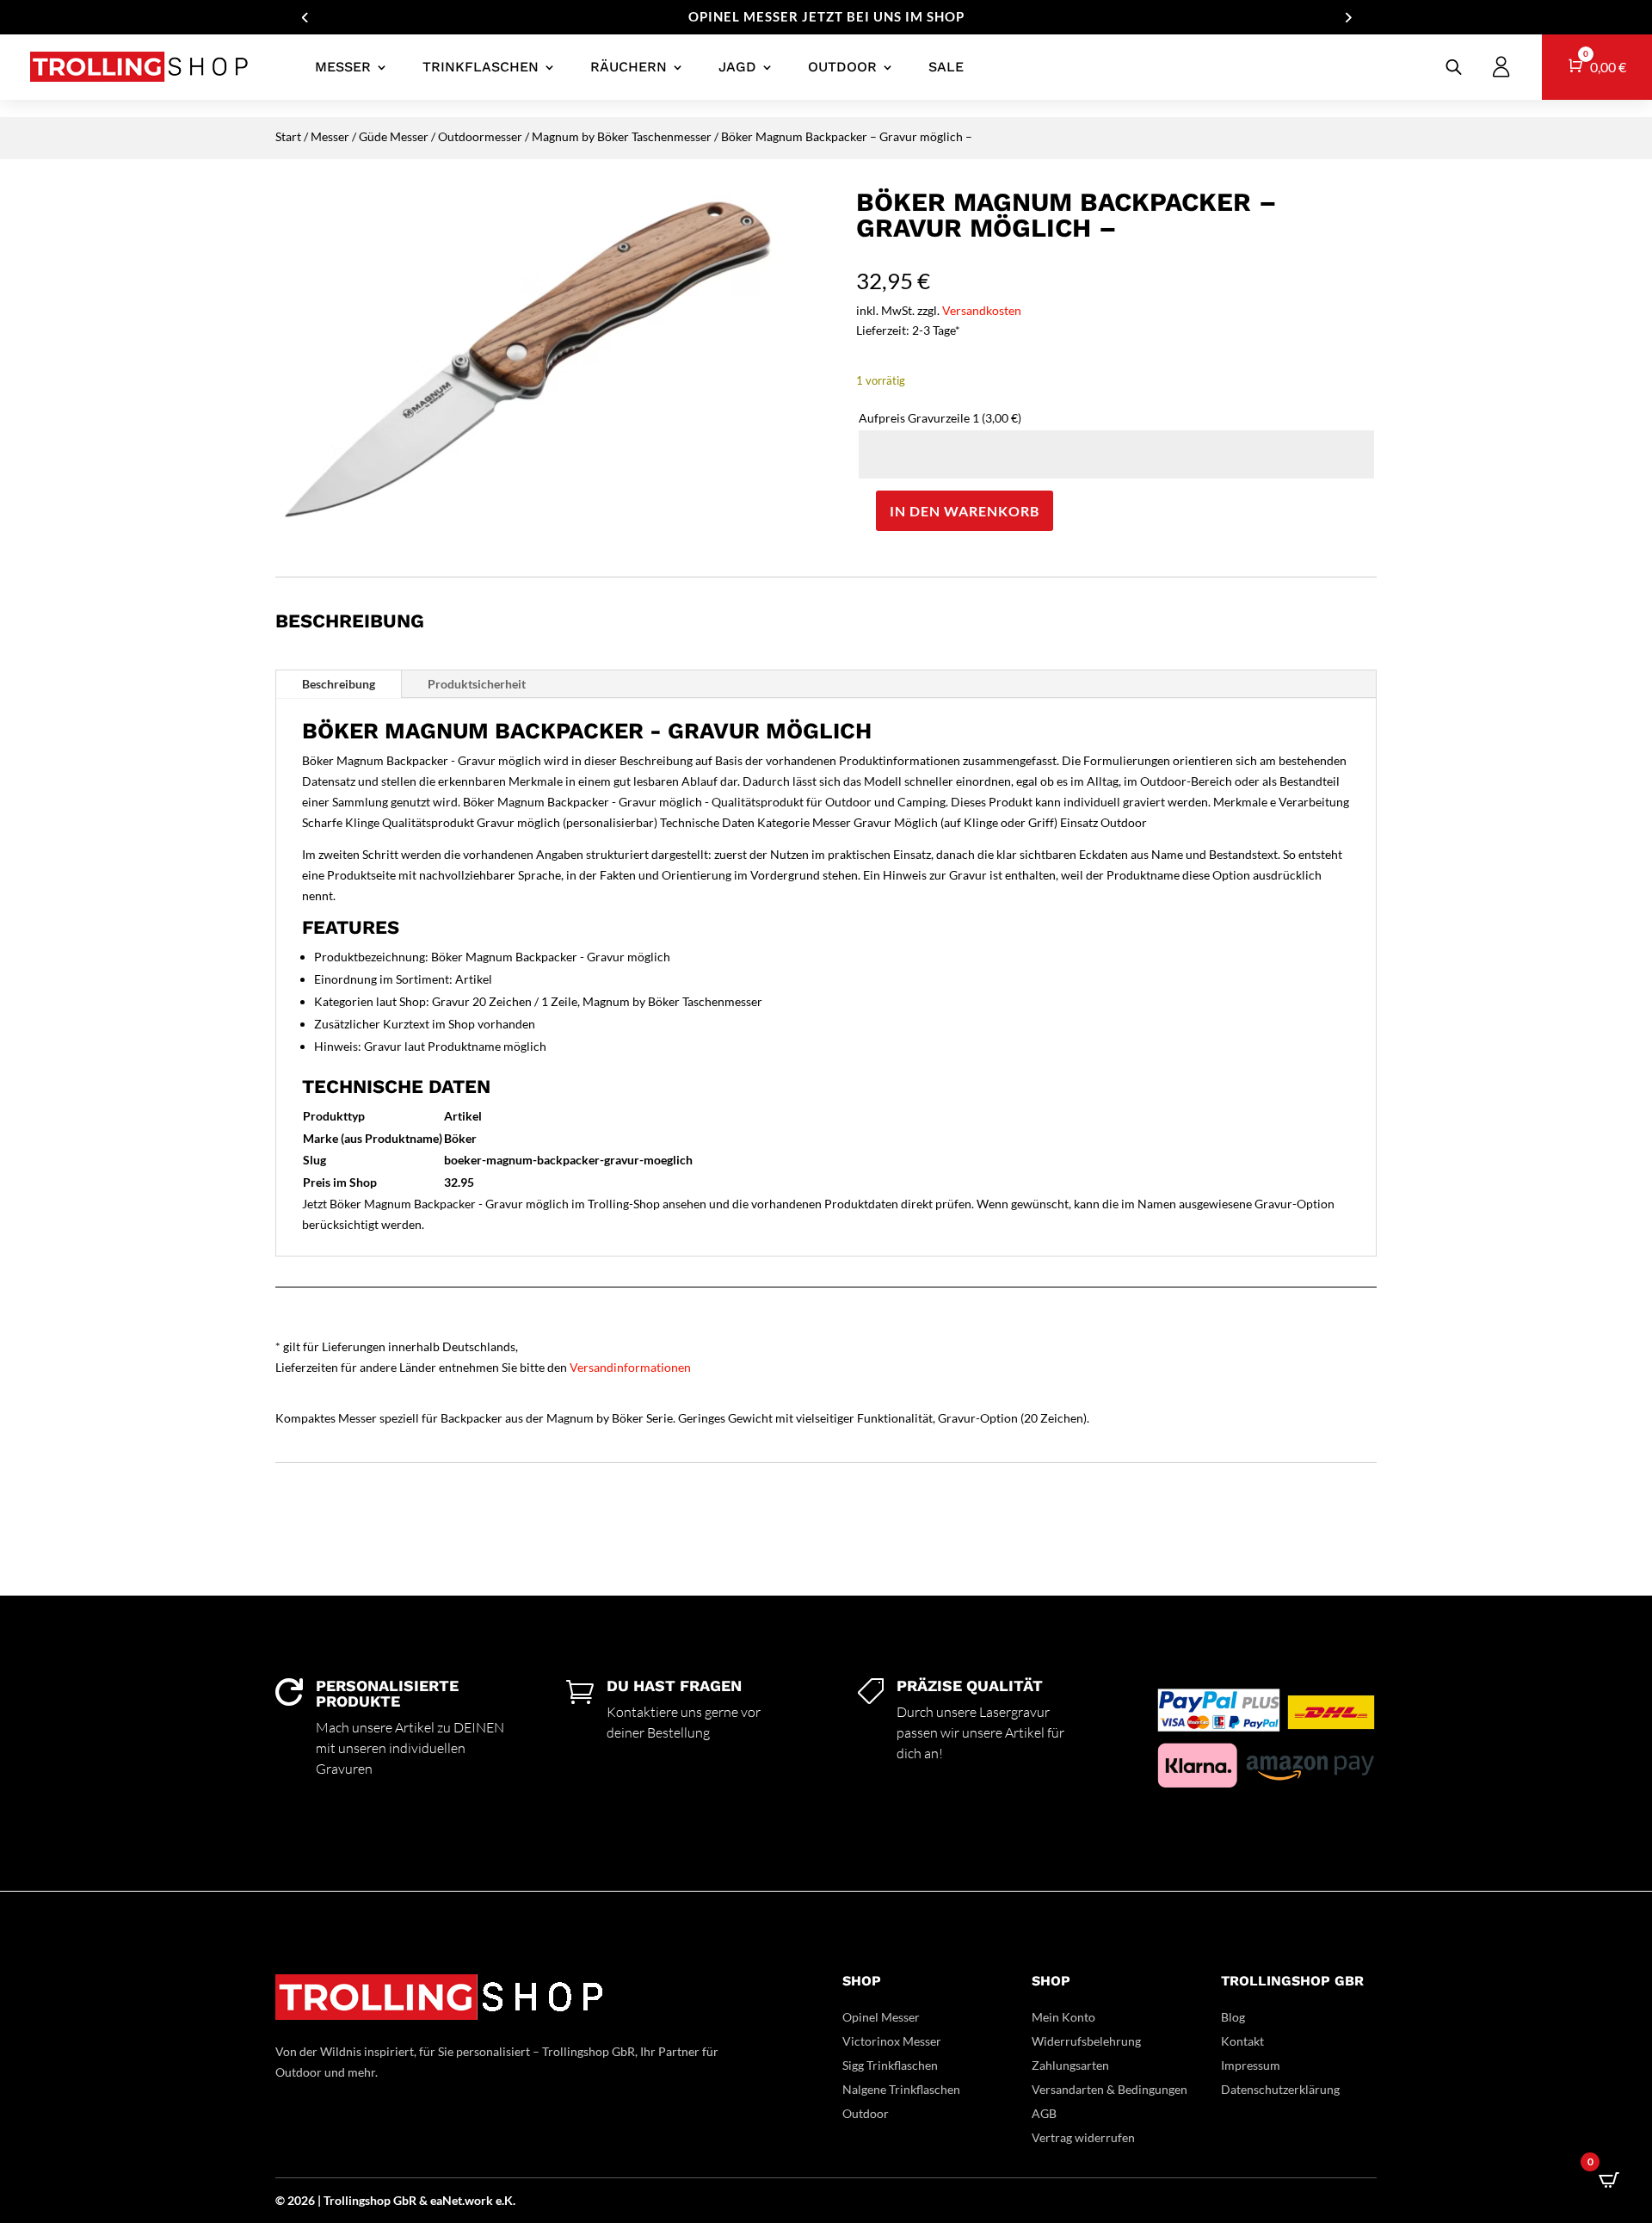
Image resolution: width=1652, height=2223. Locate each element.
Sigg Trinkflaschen (890, 2065)
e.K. (505, 2200)
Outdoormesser (480, 136)
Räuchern (629, 67)
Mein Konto (1063, 2017)
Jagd (737, 67)
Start (288, 136)
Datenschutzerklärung (1280, 2089)
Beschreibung (339, 684)
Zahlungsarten (1070, 2065)
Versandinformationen (630, 1367)
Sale (946, 67)
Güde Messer (394, 136)
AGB (1044, 2113)
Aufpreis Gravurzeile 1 (940, 418)
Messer (343, 67)
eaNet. (447, 2200)
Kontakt (1242, 2041)
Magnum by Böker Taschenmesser (622, 136)
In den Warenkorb (965, 511)
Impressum (1251, 2065)
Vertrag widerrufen (1083, 2137)
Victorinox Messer (892, 2041)
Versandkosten (982, 310)
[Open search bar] (1454, 67)
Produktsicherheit (477, 684)
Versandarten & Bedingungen (1110, 2089)
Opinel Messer (881, 2017)
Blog (1233, 2017)
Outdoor (842, 67)
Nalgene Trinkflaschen (901, 2089)
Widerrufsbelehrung (1086, 2041)
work (480, 2200)
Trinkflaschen (481, 67)
